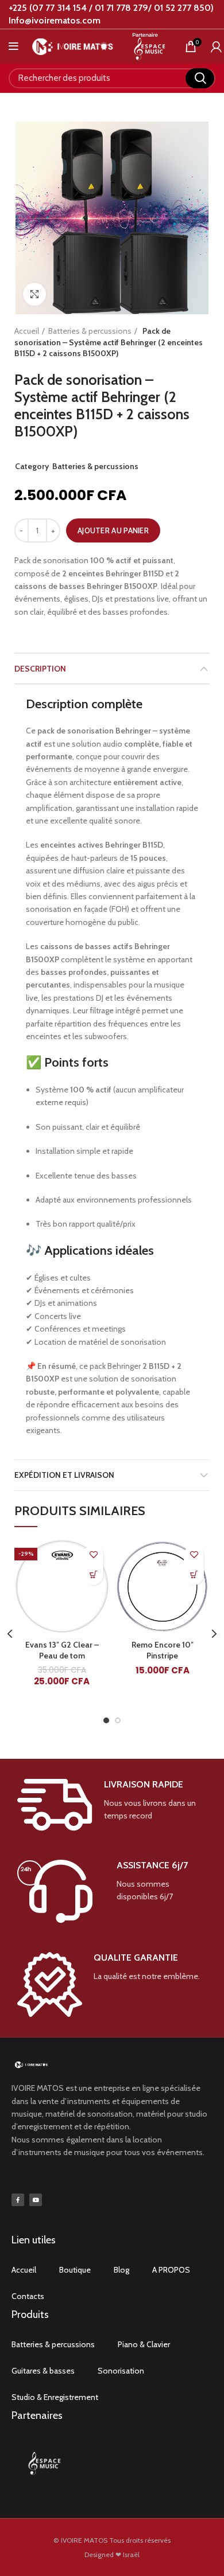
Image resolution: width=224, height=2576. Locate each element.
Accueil (27, 331)
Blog (121, 2270)
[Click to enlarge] (34, 294)
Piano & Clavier (144, 2344)
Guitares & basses (43, 2371)
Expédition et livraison (64, 1475)
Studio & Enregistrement (55, 2397)
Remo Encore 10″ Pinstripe (163, 1650)
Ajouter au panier (113, 530)
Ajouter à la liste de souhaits (93, 1555)
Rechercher (200, 78)
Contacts (28, 2296)
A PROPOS (171, 2270)
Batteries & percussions (90, 331)
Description (40, 669)
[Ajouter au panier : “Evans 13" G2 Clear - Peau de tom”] (93, 1575)
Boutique (75, 2270)
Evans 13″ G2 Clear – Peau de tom (62, 1650)
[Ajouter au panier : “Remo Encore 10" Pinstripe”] (194, 1575)
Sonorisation (121, 2371)
